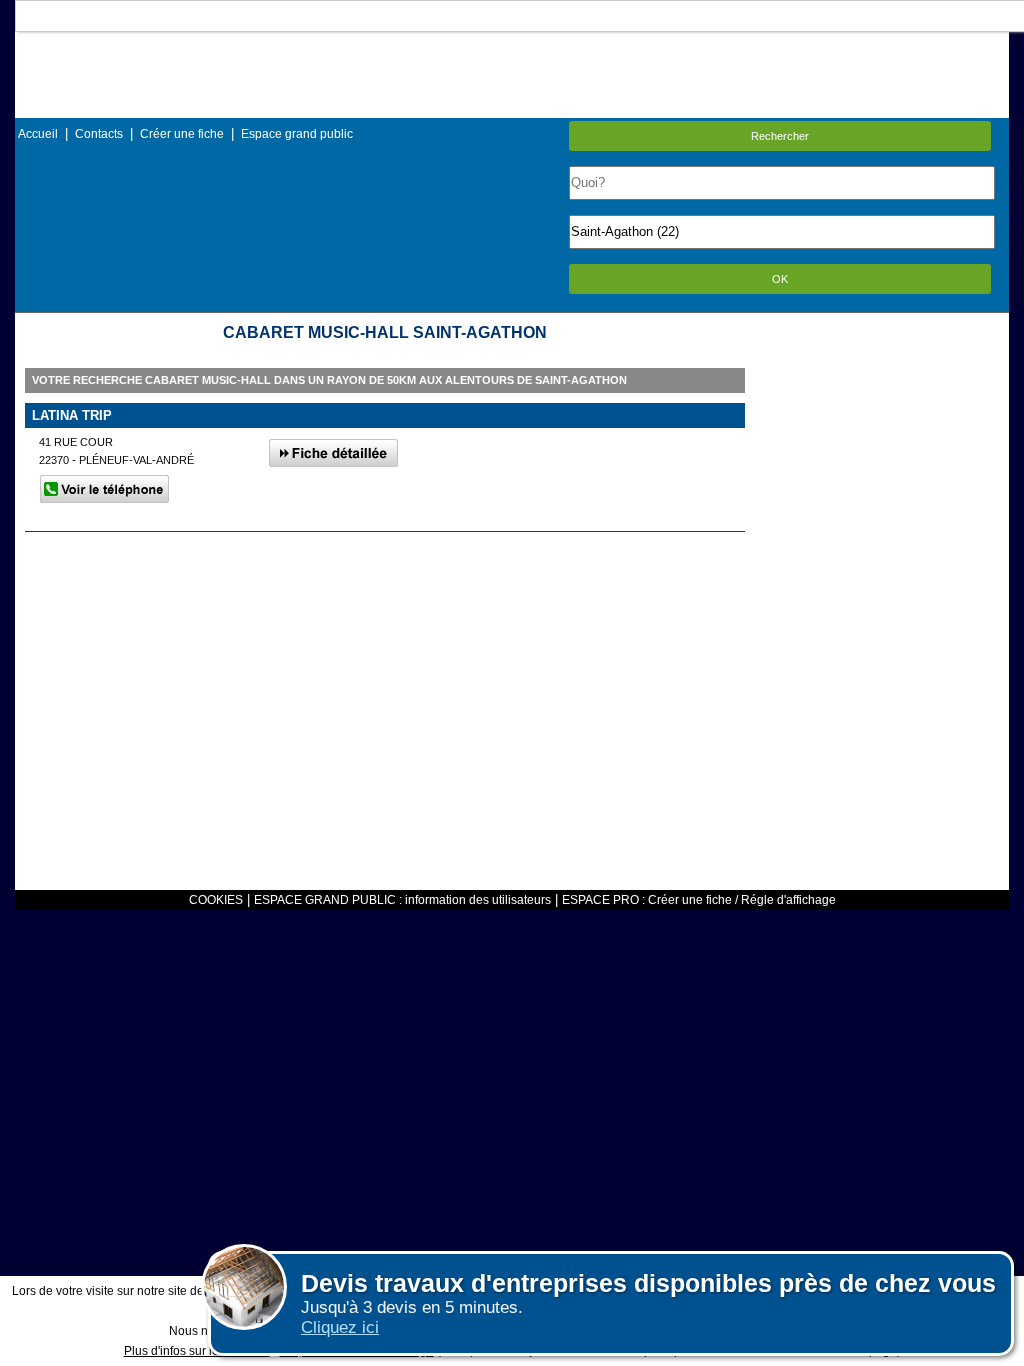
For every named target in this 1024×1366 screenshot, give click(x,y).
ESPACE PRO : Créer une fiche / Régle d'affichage (699, 900)
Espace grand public (297, 134)
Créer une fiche (182, 134)
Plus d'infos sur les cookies (197, 1351)
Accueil (38, 134)
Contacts (99, 134)
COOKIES (216, 900)
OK (780, 279)
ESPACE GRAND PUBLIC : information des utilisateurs (402, 900)
